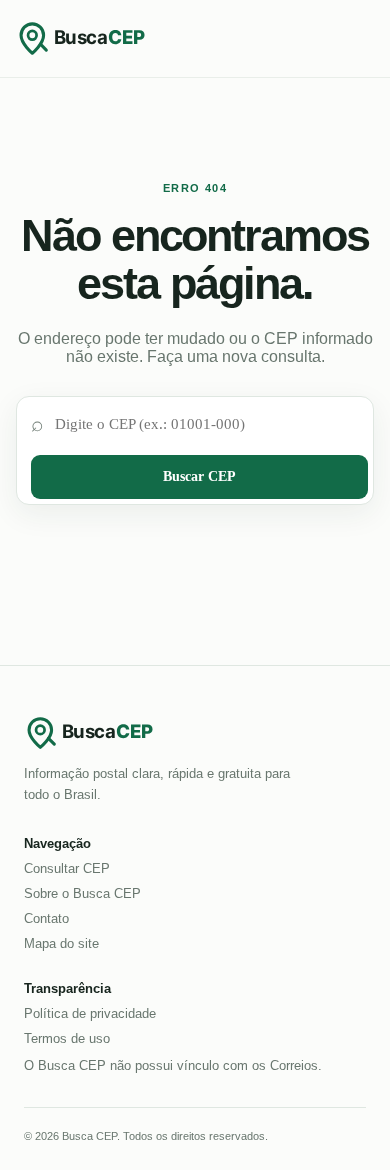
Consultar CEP (67, 868)
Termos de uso (67, 1038)
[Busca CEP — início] (96, 38)
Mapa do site (61, 943)
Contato (46, 918)
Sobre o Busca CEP (82, 893)
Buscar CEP (199, 476)
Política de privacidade (90, 1013)
